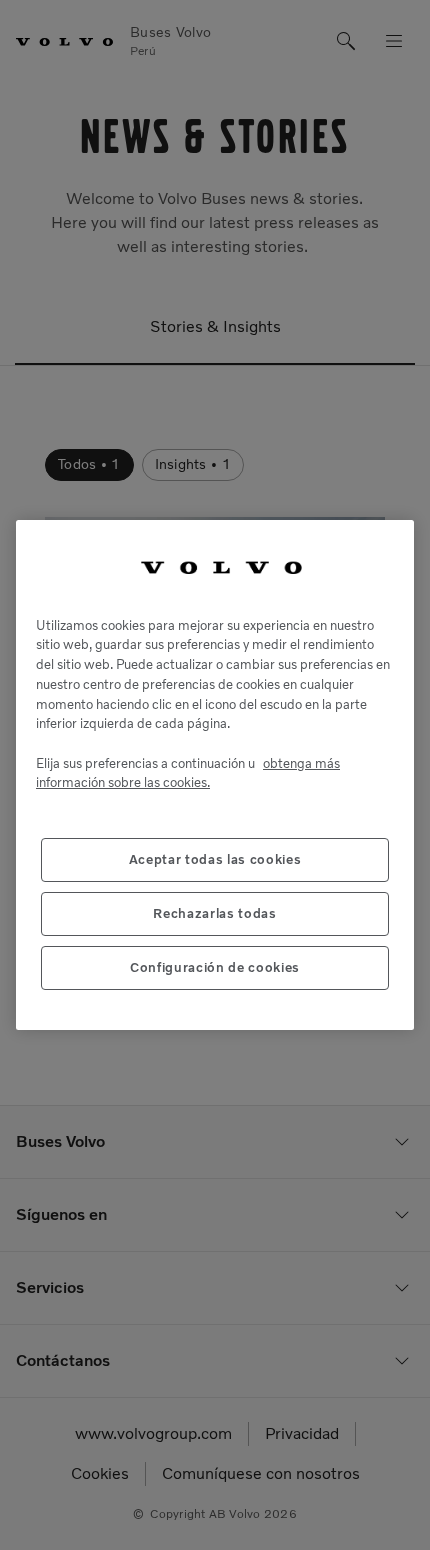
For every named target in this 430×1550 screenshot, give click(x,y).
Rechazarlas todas (214, 913)
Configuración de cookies (215, 967)
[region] (215, 775)
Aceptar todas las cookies (215, 859)
